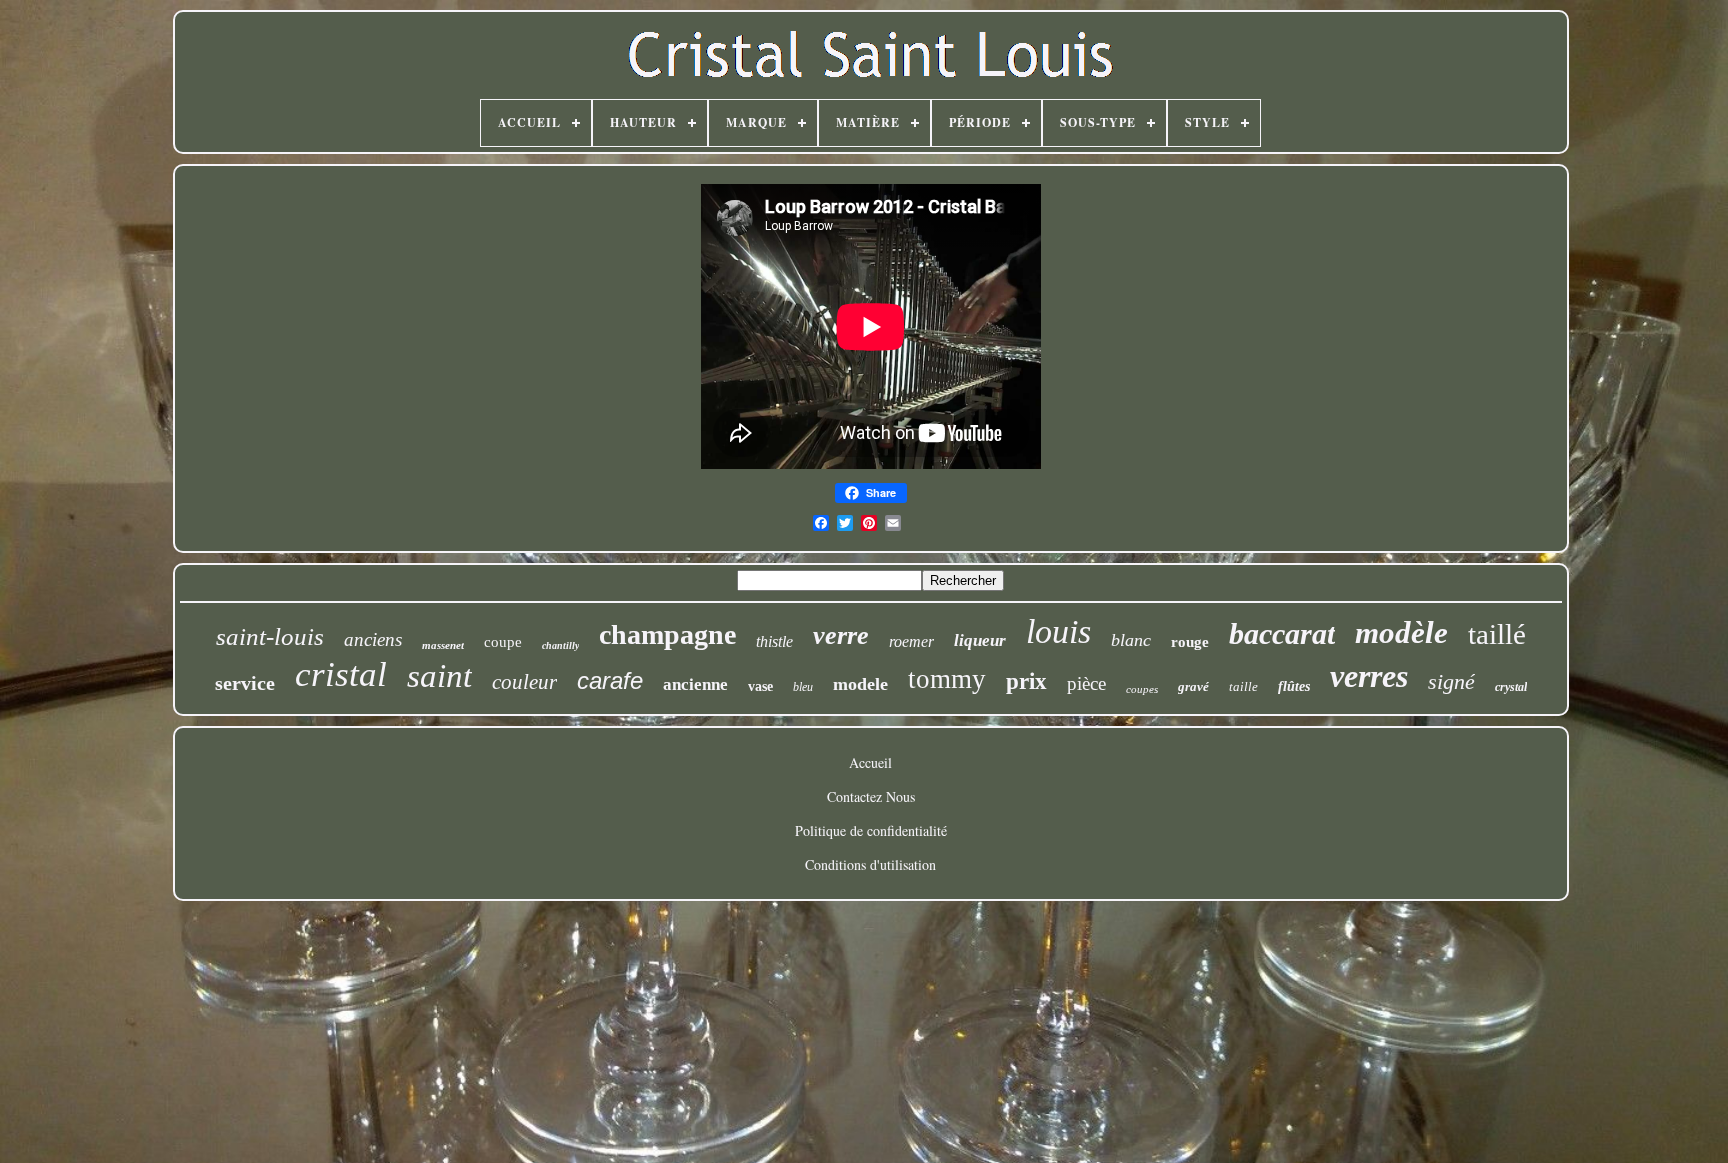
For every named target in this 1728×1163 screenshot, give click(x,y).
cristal (341, 674)
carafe (610, 680)
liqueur (980, 640)
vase (760, 686)
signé (1451, 681)
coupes (1142, 689)
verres (1369, 676)
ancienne (695, 684)
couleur (524, 682)
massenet (443, 645)
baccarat (1282, 633)
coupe (503, 642)
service (245, 683)
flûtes (1294, 686)
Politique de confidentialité (871, 830)
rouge (1190, 642)
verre (841, 635)
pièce (1086, 683)
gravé (1193, 686)
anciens (373, 639)
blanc (1131, 640)
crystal (1511, 687)
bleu (803, 687)
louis (1058, 631)
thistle (774, 641)
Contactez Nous (871, 796)
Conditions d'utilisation (870, 864)
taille (1243, 686)
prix (1026, 681)
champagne (667, 634)
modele (860, 684)
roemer (911, 641)
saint (439, 676)
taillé (1497, 634)
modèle (1401, 632)
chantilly (560, 645)
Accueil (870, 762)
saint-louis (270, 636)
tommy (947, 679)
